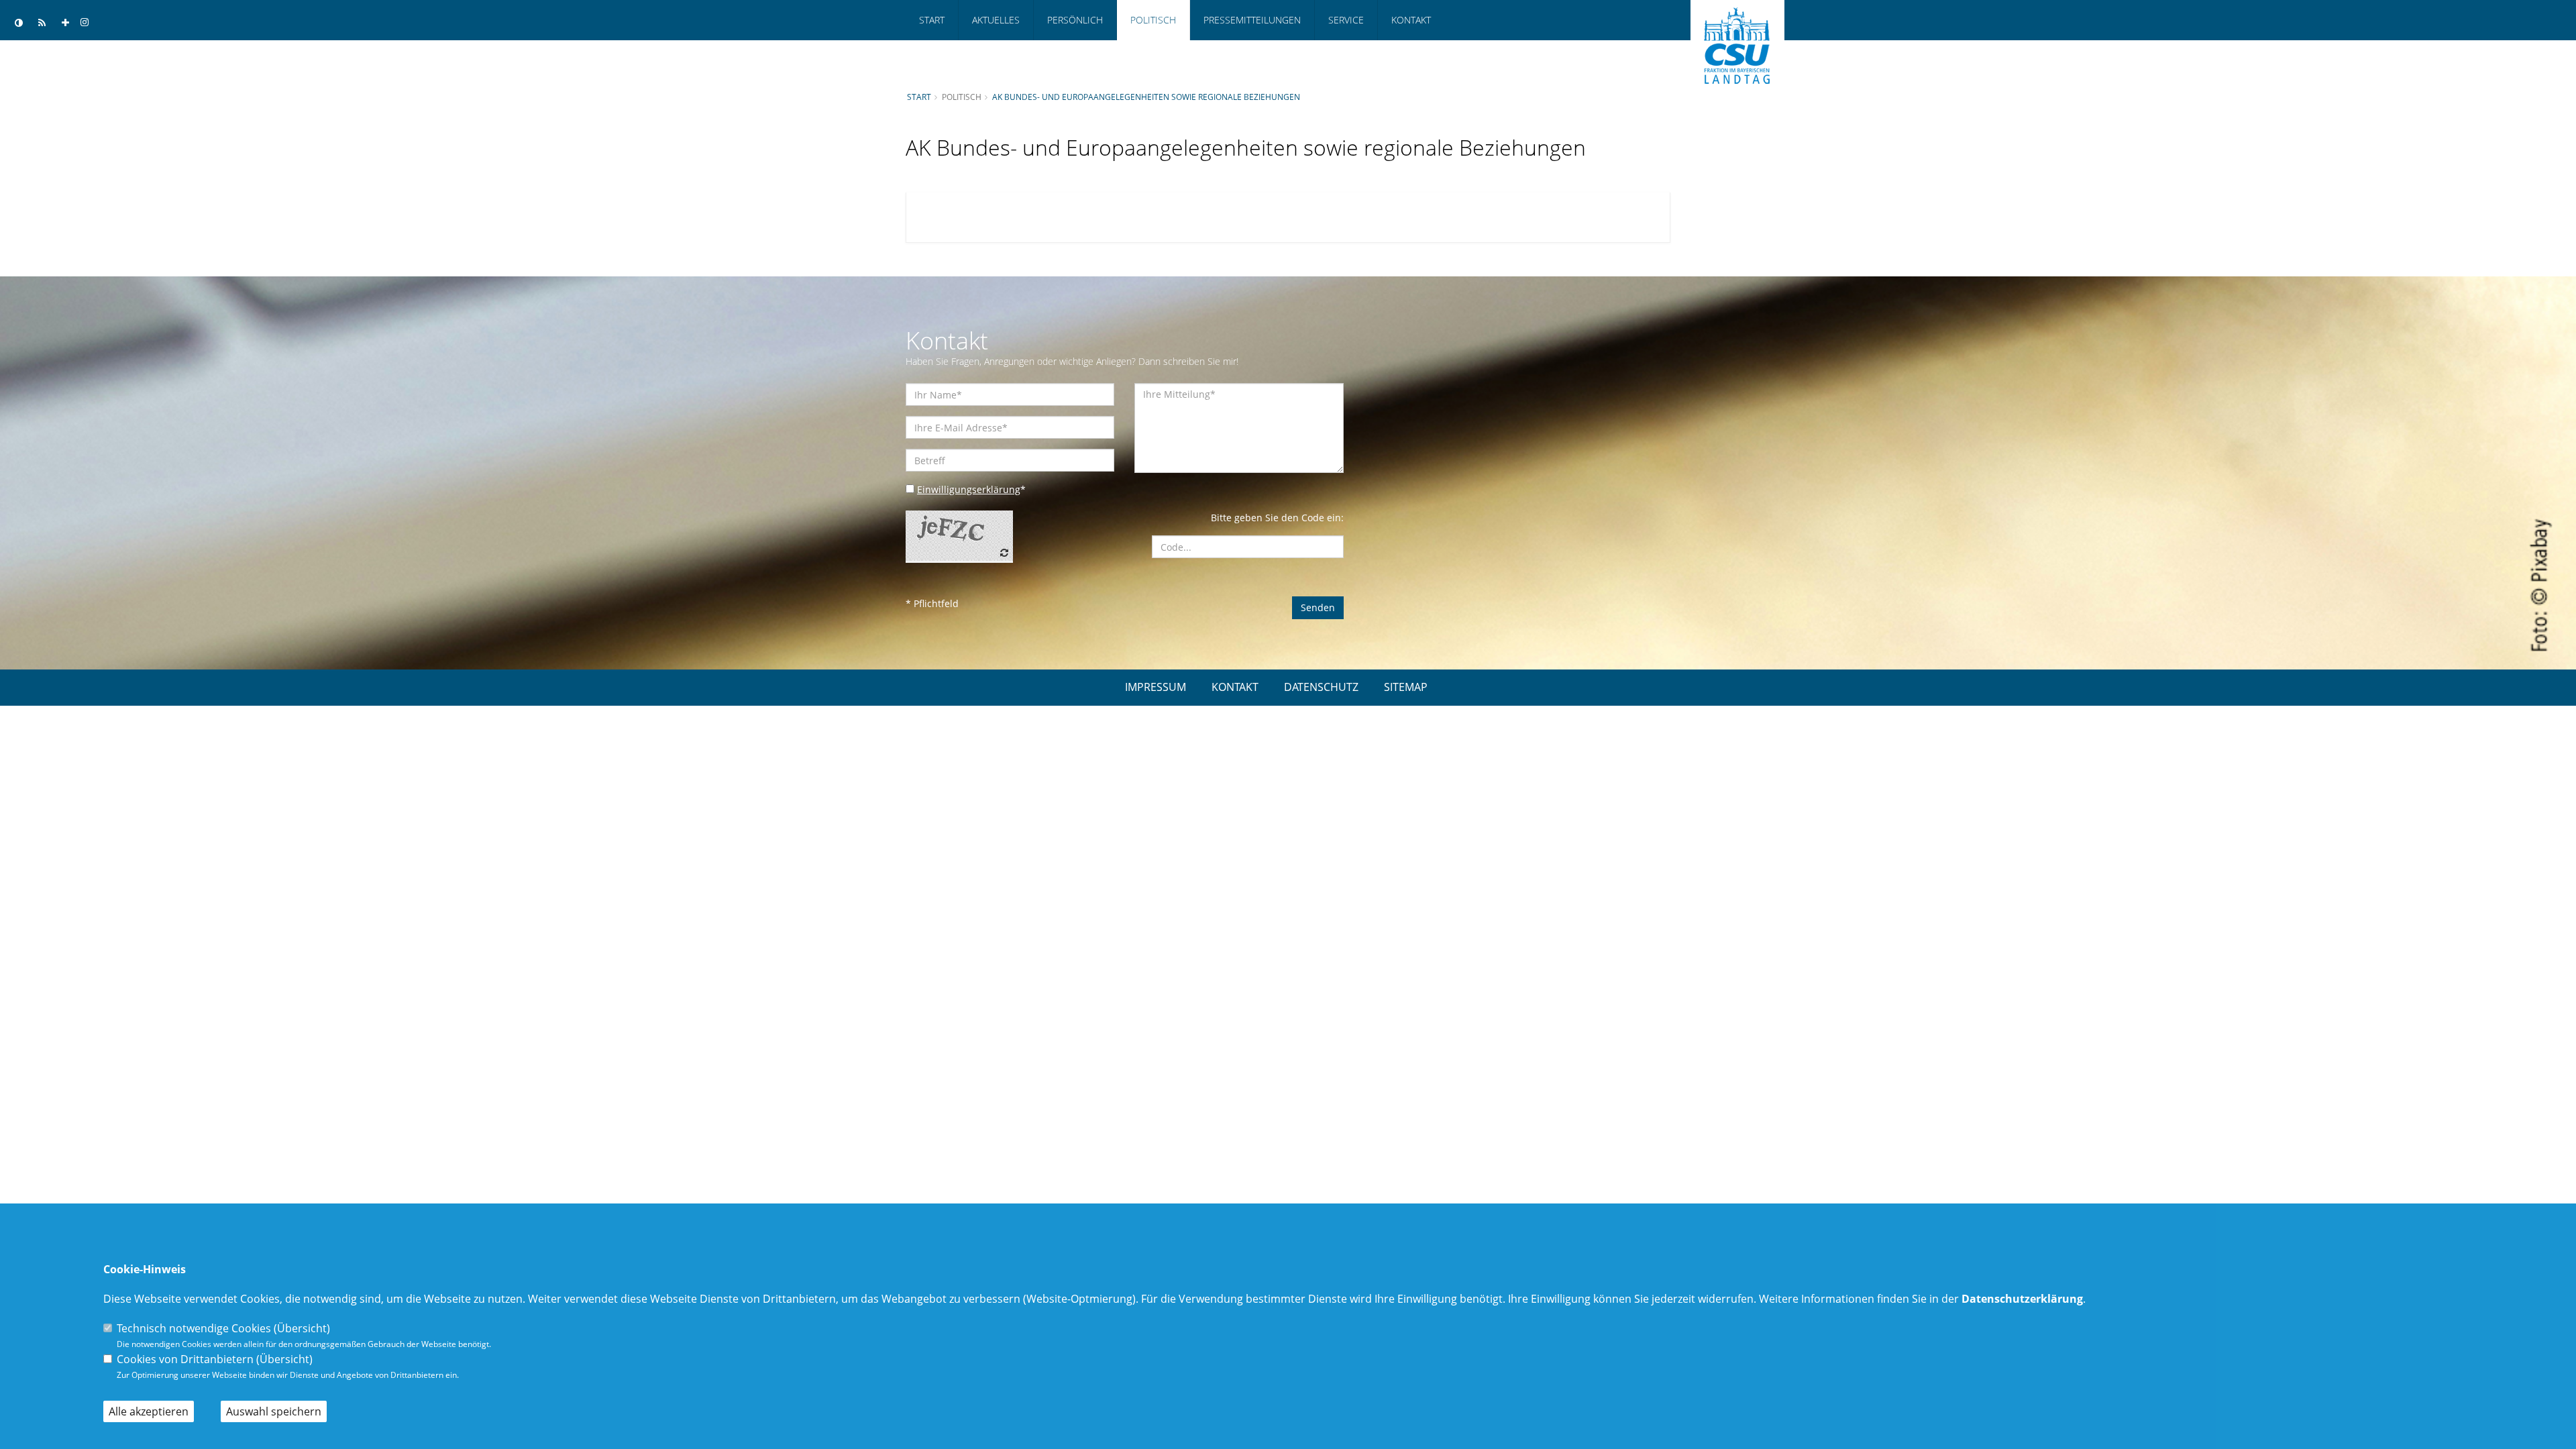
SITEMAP (1406, 687)
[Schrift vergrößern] (65, 23)
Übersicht (302, 1328)
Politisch (1153, 20)
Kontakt (1411, 20)
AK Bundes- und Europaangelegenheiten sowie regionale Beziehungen (1146, 97)
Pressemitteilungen (1252, 20)
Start (932, 20)
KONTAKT (1235, 687)
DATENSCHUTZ (1321, 687)
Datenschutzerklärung (2022, 1299)
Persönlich (1075, 20)
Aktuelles (996, 20)
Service (1346, 20)
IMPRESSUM (1156, 687)
